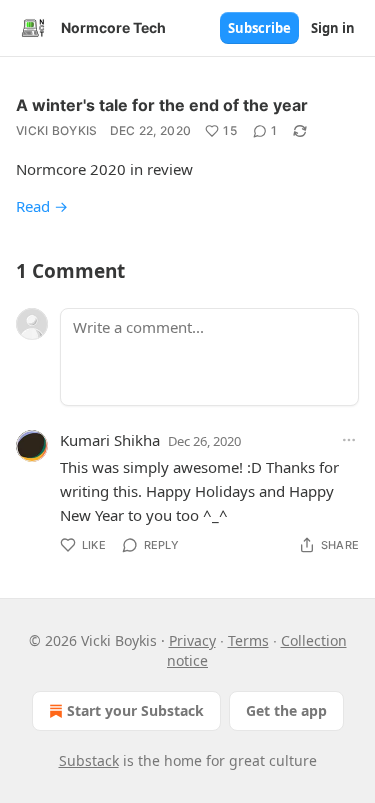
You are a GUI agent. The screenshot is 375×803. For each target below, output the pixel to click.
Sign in (333, 28)
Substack (89, 760)
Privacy (192, 640)
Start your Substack (135, 710)
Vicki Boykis (57, 130)
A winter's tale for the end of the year (162, 105)
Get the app (286, 710)
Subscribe (259, 28)
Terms (248, 640)
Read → (42, 206)
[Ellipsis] (349, 440)
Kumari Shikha (110, 440)
